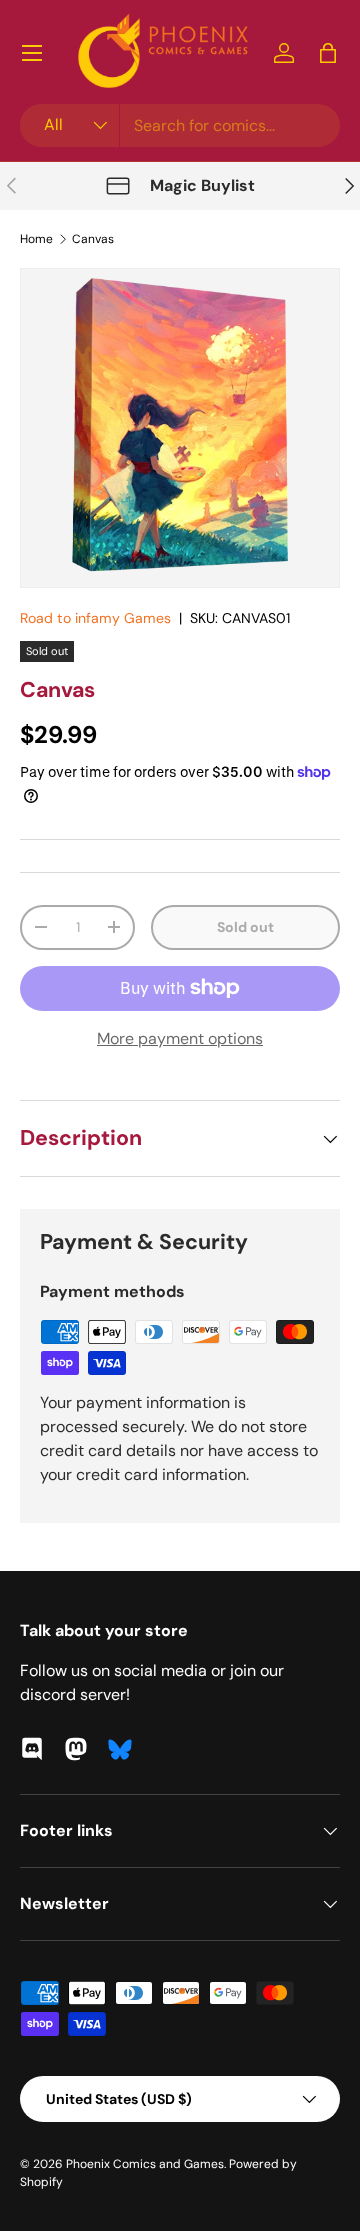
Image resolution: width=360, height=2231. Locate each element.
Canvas (93, 239)
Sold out (245, 927)
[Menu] (32, 53)
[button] (328, 53)
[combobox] (180, 125)
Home (36, 239)
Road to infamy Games (95, 618)
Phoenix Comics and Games (145, 2164)
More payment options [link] (180, 1038)
